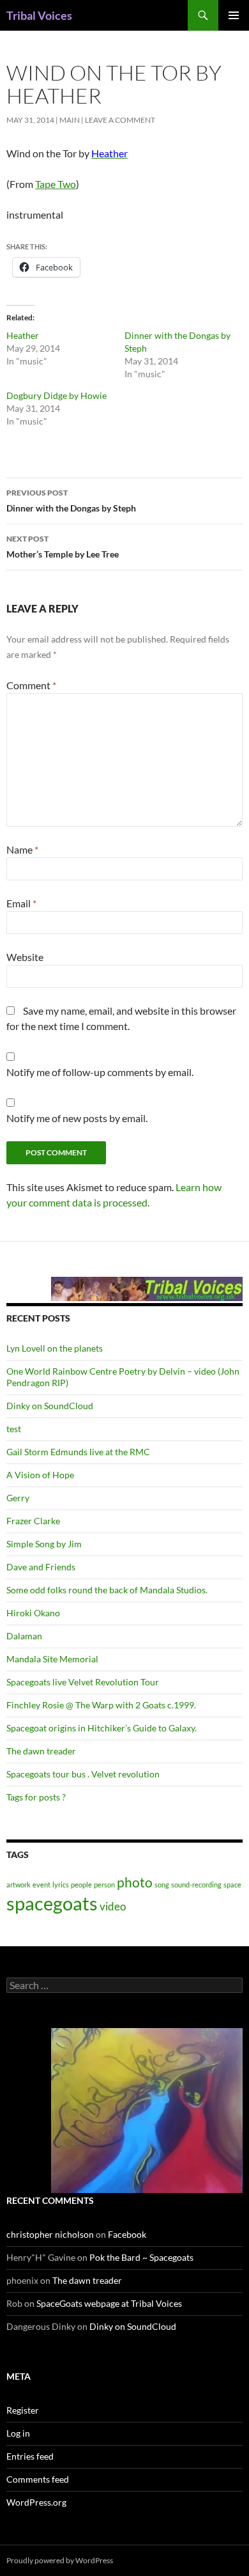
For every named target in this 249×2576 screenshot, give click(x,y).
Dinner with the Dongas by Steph (71, 501)
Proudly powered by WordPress (60, 2560)
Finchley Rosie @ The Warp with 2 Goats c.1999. (101, 1705)
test (14, 1429)
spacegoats (52, 1903)
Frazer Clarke (33, 1521)
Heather (23, 335)
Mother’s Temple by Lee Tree (63, 547)
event (41, 1885)
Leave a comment (120, 120)
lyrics (61, 1885)
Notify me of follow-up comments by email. (100, 1072)
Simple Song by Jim (44, 1544)
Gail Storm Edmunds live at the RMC (78, 1452)
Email (21, 903)
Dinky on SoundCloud (50, 1406)
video (113, 1906)
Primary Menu (234, 15)
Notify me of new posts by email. (77, 1118)
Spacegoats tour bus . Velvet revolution (83, 1774)
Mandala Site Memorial (52, 1659)
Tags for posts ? (36, 1797)
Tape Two (56, 184)
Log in (18, 2433)
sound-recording (196, 1885)
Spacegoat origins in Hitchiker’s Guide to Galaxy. (102, 1728)
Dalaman (24, 1636)
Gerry (18, 1498)
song (162, 1885)
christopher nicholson (50, 2234)
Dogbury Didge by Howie (57, 395)
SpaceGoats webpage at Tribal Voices (109, 2303)
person (104, 1885)
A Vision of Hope (40, 1475)
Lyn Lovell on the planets (55, 1348)
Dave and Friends (41, 1567)
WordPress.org (36, 2502)
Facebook (127, 2234)
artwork (19, 1885)
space (232, 1885)
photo (135, 1882)
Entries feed (30, 2456)
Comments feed (38, 2479)
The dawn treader (41, 1751)
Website (25, 957)
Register (23, 2410)
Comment (31, 685)
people (81, 1885)
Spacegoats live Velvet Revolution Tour (83, 1682)
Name (22, 849)
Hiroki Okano (33, 1613)
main (70, 120)
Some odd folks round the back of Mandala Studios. (107, 1590)
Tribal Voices (39, 15)
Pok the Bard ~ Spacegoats (141, 2257)
